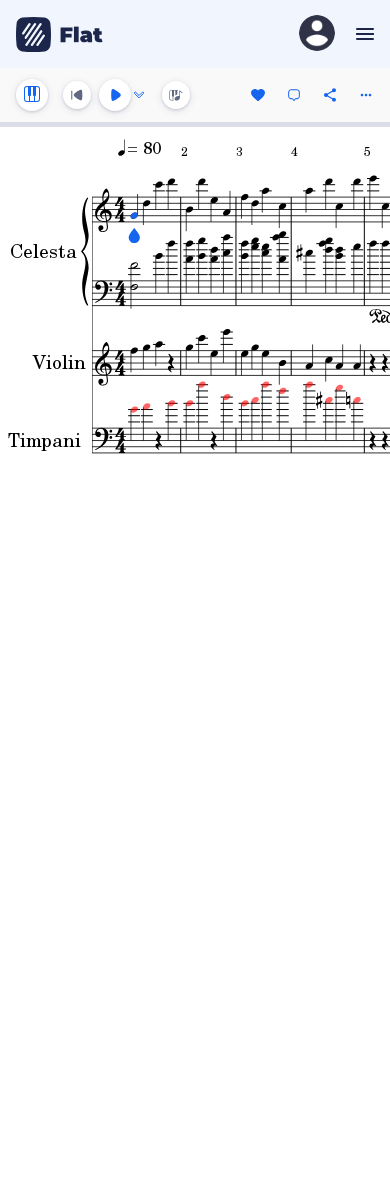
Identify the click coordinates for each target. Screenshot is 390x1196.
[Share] (330, 95)
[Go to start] (77, 95)
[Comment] (294, 95)
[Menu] (362, 34)
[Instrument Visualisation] (176, 95)
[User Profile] (317, 34)
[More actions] (366, 95)
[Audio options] (139, 95)
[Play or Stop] (115, 95)
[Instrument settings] (32, 95)
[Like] (258, 95)
